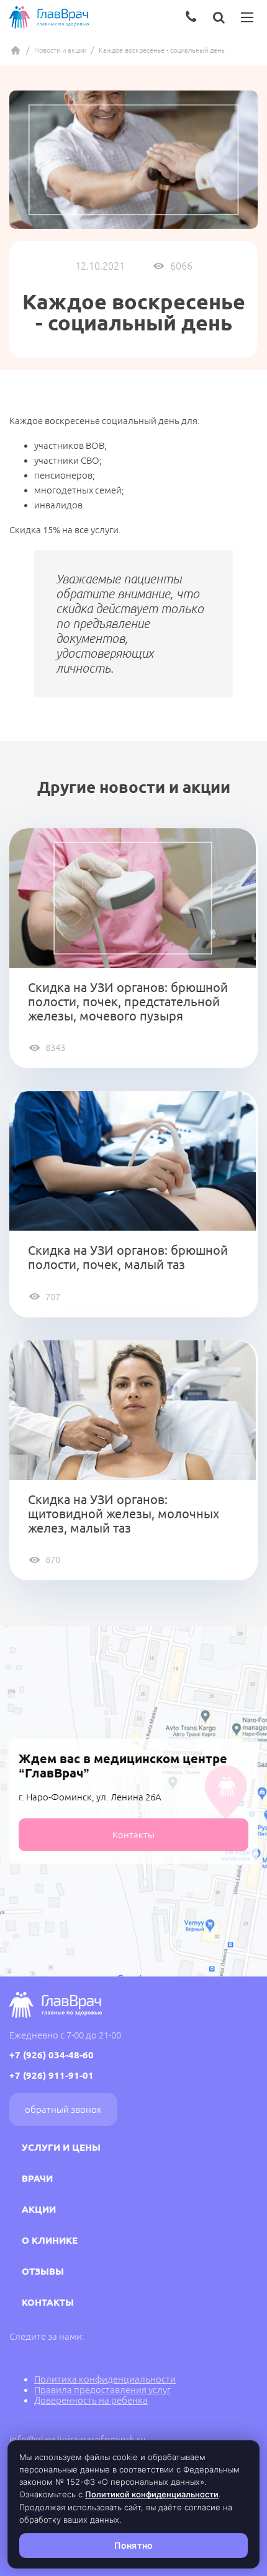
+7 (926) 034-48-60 (52, 2055)
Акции (39, 2209)
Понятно (133, 2545)
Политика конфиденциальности (105, 2379)
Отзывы (43, 2271)
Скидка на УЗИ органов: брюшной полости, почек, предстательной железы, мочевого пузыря (128, 1002)
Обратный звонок (63, 2109)
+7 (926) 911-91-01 (52, 2075)
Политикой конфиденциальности (152, 2494)
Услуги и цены (61, 2147)
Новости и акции (60, 50)
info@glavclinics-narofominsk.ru (78, 2439)
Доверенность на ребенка (91, 2400)
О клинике (50, 2240)
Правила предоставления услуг (102, 2390)
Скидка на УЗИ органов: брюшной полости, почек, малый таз (128, 1257)
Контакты (133, 1835)
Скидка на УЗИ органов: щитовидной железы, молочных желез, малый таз (124, 1514)
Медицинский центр (16, 50)
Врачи (37, 2178)
